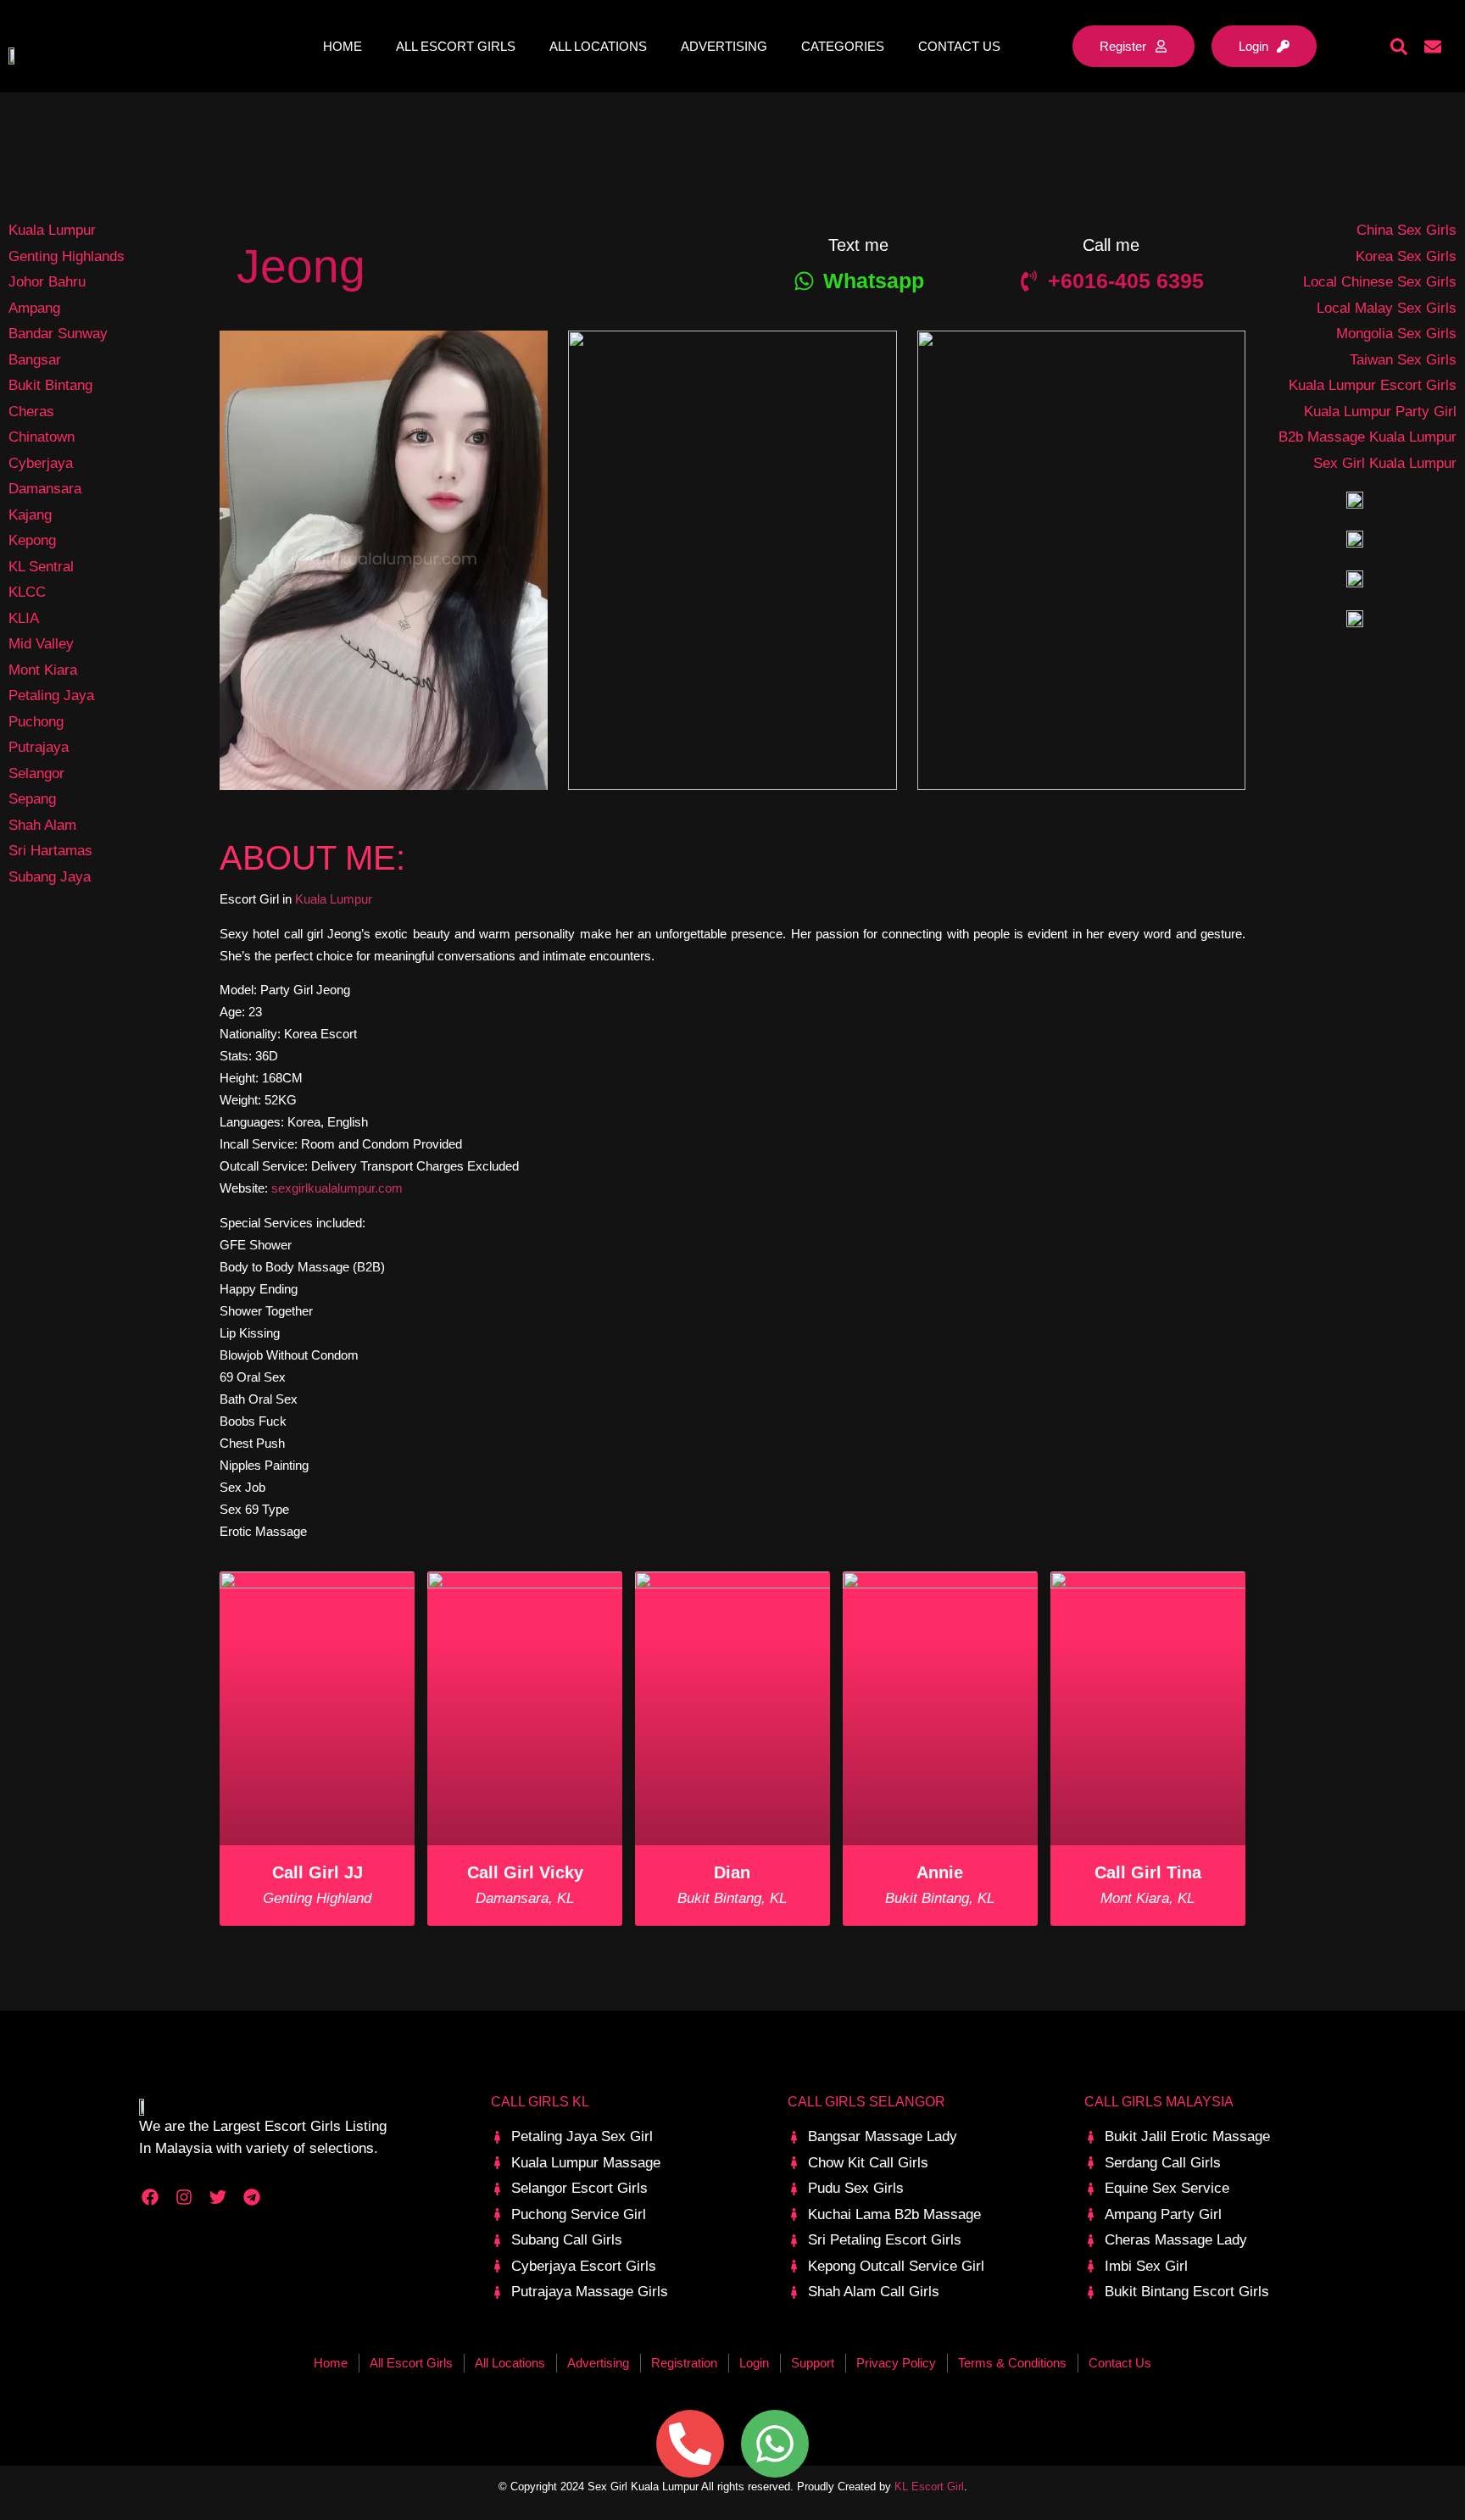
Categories (843, 46)
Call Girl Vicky (525, 1872)
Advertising (724, 46)
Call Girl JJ (318, 1872)
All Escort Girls (456, 46)
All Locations (598, 46)
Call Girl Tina (1148, 1872)
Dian (732, 1872)
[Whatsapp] (775, 2444)
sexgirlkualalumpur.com (337, 1188)
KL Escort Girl (929, 2487)
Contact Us (959, 46)
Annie (940, 1872)
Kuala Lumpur (334, 899)
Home (343, 46)
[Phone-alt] (690, 2444)
